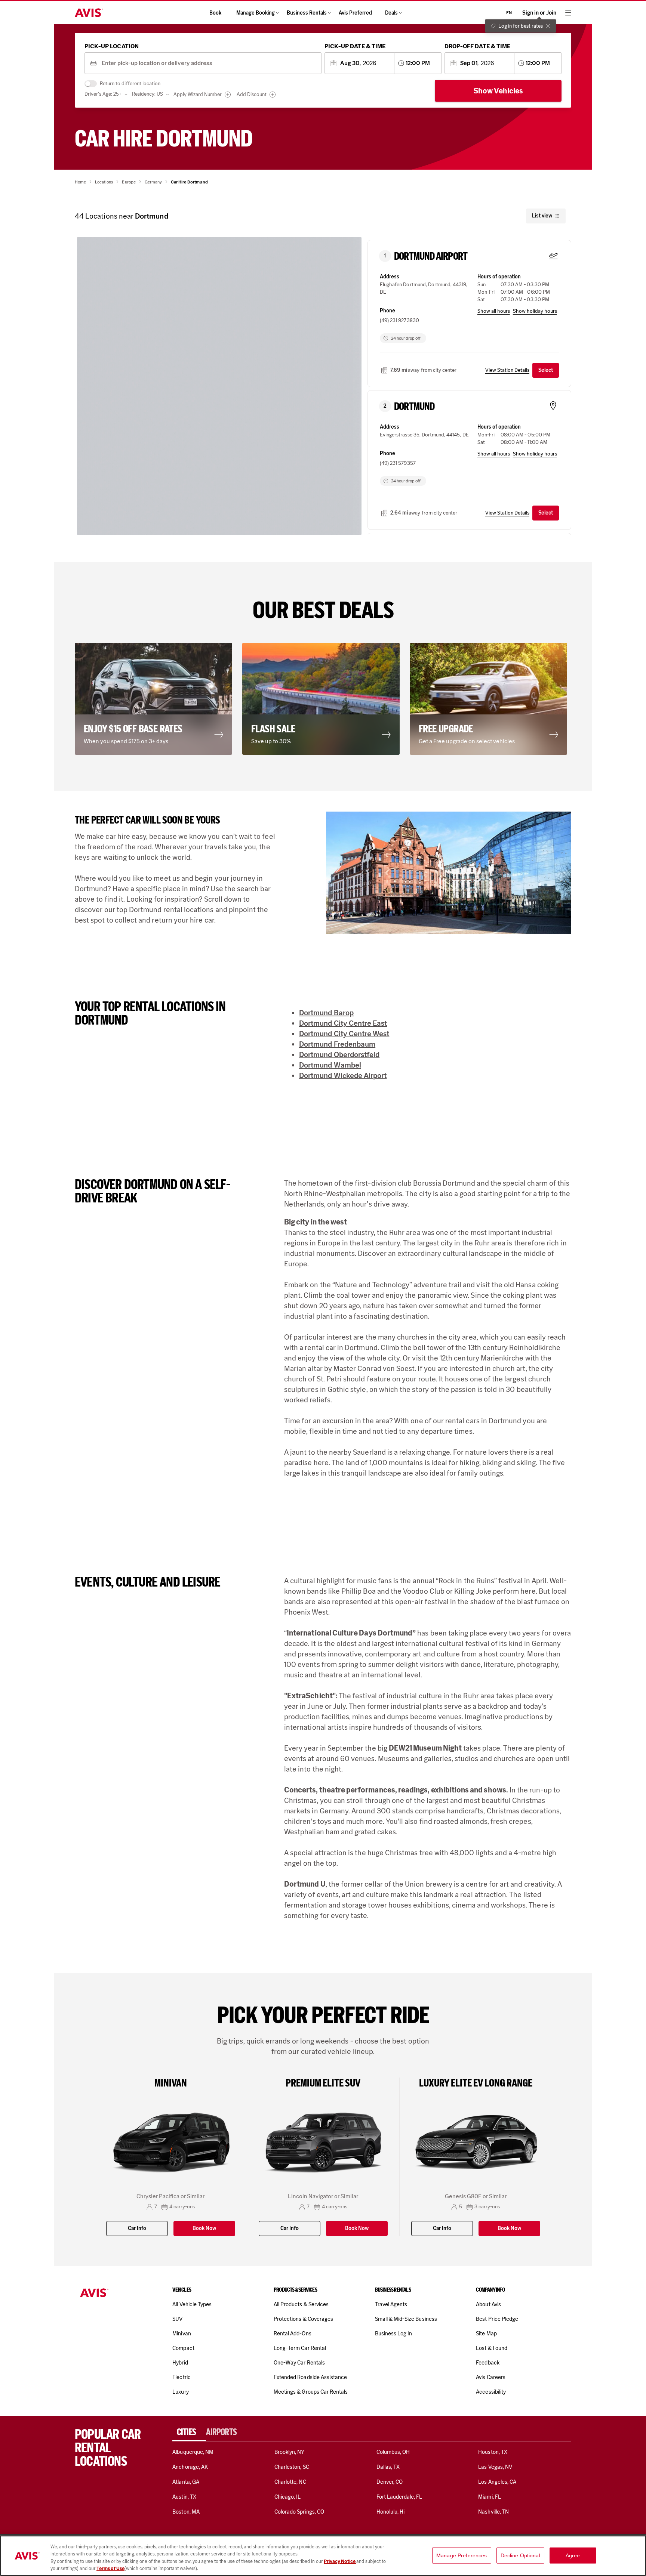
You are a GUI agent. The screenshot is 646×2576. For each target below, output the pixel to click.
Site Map (486, 2333)
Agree (573, 2555)
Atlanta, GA (186, 2482)
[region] (323, 2556)
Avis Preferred (355, 13)
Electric (181, 2377)
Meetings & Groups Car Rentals (311, 2392)
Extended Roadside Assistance (310, 2377)
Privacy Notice (340, 2561)
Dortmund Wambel (330, 1065)
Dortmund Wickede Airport (343, 1075)
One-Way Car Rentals (299, 2363)
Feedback (487, 2363)
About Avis (488, 2304)
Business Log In (394, 2333)
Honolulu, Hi (391, 2512)
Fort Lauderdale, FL (399, 2497)
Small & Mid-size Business (406, 2319)
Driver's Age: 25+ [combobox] (103, 94)
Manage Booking (256, 13)
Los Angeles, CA (497, 2482)
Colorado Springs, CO (299, 2512)
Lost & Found (492, 2348)
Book (215, 13)
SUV (177, 2319)
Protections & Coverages (303, 2319)
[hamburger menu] (568, 13)
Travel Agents (391, 2304)
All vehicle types (192, 2304)
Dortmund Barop (326, 1013)
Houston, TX (493, 2452)
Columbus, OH (393, 2452)
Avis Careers (491, 2377)
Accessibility (491, 2392)
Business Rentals (307, 13)
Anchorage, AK (190, 2467)
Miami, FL (489, 2497)
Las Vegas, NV (495, 2467)
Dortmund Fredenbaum (337, 1044)
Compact (183, 2348)
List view (542, 216)
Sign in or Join (539, 13)
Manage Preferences (462, 2555)
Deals (391, 13)
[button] (156, 699)
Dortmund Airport (431, 256)
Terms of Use (110, 2568)
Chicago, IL (288, 2497)
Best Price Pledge (497, 2319)
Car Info (137, 2228)
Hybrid (180, 2363)
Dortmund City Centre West (344, 1034)
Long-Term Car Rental (300, 2348)
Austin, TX (184, 2497)
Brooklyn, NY (290, 2452)
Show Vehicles (498, 91)
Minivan (182, 2333)
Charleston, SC (292, 2467)
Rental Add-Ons (293, 2333)
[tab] (189, 2432)
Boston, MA (186, 2512)
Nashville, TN (493, 2512)
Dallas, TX (388, 2467)
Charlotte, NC (290, 2482)
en (509, 13)
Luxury (180, 2392)
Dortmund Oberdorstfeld (339, 1054)
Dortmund (414, 407)
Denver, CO (390, 2482)
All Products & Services (301, 2304)
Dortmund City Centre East (343, 1023)
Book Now (204, 2228)
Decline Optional (520, 2555)
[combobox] (209, 63)
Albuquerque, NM (193, 2452)
